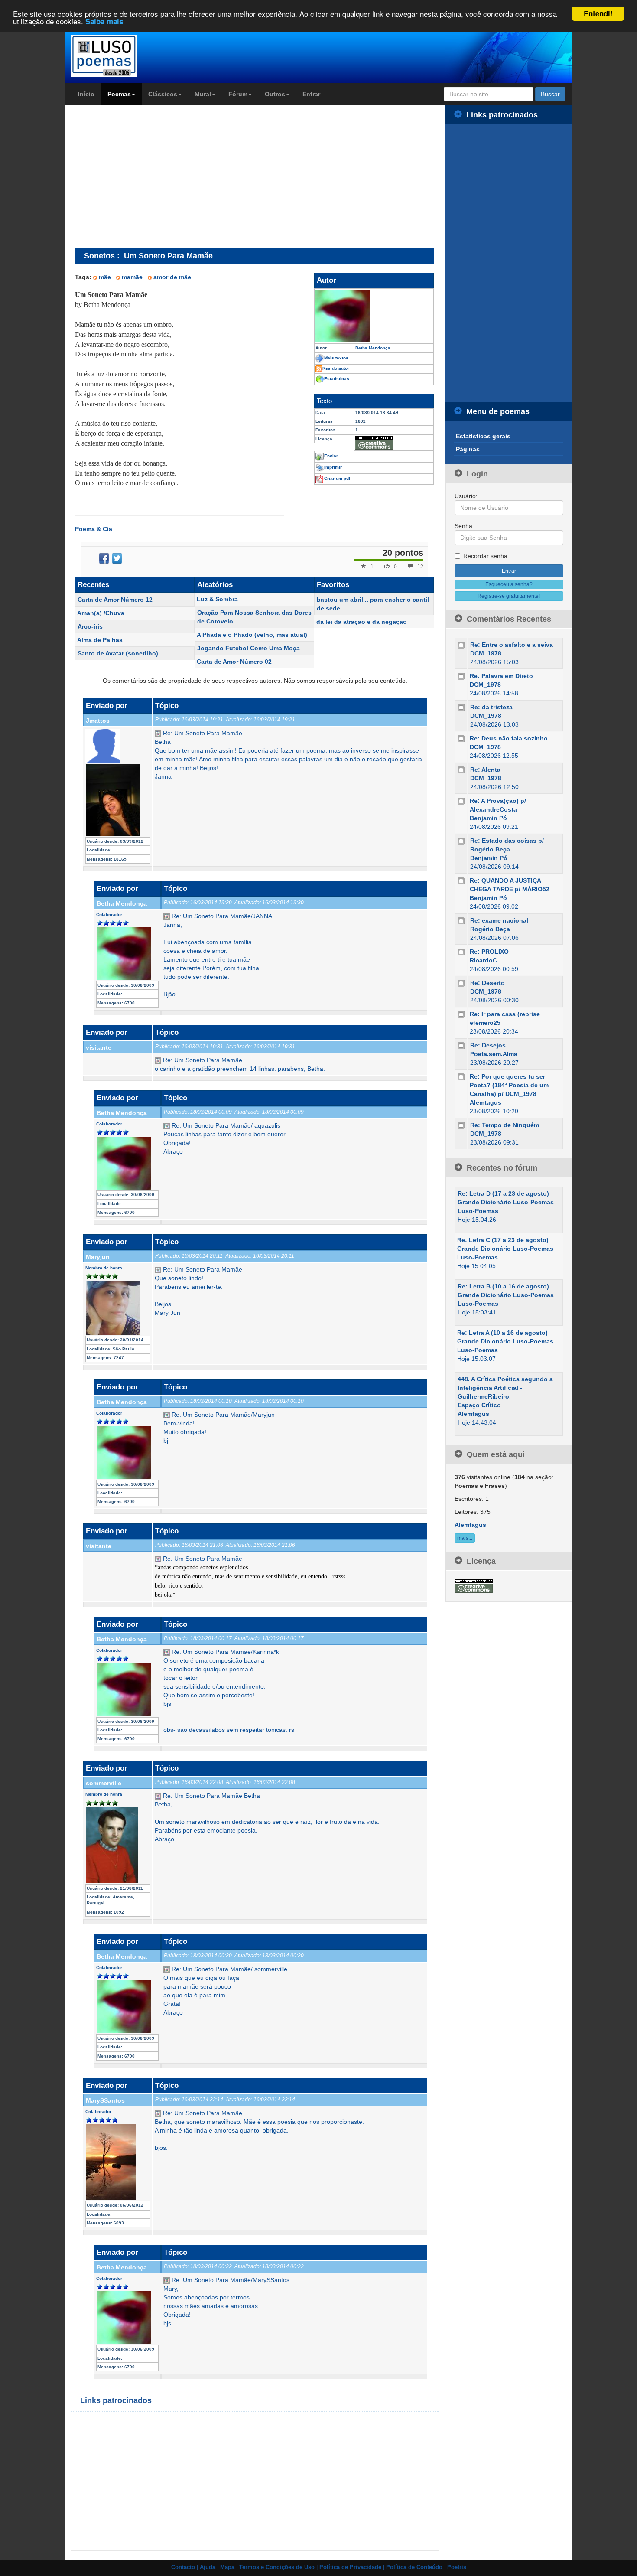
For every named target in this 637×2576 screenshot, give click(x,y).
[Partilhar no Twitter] (117, 558)
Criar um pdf (337, 478)
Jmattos (98, 721)
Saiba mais (104, 22)
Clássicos (163, 94)
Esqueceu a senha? (509, 584)
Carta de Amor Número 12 (115, 600)
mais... (465, 1538)
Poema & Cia (94, 529)
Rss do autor (336, 368)
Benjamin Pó (488, 818)
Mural (203, 94)
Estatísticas (337, 379)
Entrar (311, 94)
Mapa (227, 2567)
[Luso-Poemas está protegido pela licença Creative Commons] (474, 1585)
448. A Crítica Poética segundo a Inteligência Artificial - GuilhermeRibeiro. (505, 1388)
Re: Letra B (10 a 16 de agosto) (503, 1286)
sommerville (104, 1783)
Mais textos (336, 358)
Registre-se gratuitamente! (509, 596)
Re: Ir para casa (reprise (505, 1014)
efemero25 (485, 1023)
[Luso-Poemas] (128, 56)
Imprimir (333, 467)
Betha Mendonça (122, 903)
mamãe (132, 277)
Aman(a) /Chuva (101, 613)
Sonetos (99, 256)
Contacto (183, 2567)
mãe (105, 277)
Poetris (457, 2567)
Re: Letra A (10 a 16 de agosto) (502, 1333)
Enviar (331, 456)
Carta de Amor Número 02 (234, 662)
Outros (275, 94)
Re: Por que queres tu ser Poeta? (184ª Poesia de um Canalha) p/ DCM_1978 (509, 1085)
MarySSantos (105, 2100)
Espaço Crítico (479, 1405)
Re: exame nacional (499, 920)
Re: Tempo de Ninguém (505, 1125)
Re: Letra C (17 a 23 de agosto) (503, 1240)
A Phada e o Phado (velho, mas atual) (252, 635)
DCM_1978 (486, 653)
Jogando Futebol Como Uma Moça (249, 648)
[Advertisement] (148, 176)
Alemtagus (486, 1102)
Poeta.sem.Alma (494, 1054)
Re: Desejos (488, 1045)
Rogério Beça (490, 929)
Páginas (468, 449)
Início (86, 94)
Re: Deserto (487, 983)
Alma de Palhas (100, 640)
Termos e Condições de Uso (277, 2567)
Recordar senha (485, 556)
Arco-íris (90, 626)
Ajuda (208, 2567)
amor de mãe (172, 277)
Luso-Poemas (478, 1211)
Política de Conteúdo (414, 2567)
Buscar (550, 94)
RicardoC (483, 960)
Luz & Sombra (217, 599)
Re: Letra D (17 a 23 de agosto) (503, 1193)
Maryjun (98, 1257)
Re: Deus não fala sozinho (509, 738)
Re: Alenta (485, 770)
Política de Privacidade (350, 2567)
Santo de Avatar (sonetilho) (118, 653)
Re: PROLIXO (489, 952)
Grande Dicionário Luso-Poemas (506, 1202)
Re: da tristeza (491, 707)
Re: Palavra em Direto (501, 676)
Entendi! (598, 13)
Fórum (238, 94)
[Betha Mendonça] (374, 316)
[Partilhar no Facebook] (104, 558)
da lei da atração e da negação (362, 622)
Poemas (119, 94)
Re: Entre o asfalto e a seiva (512, 645)
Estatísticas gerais (483, 436)
